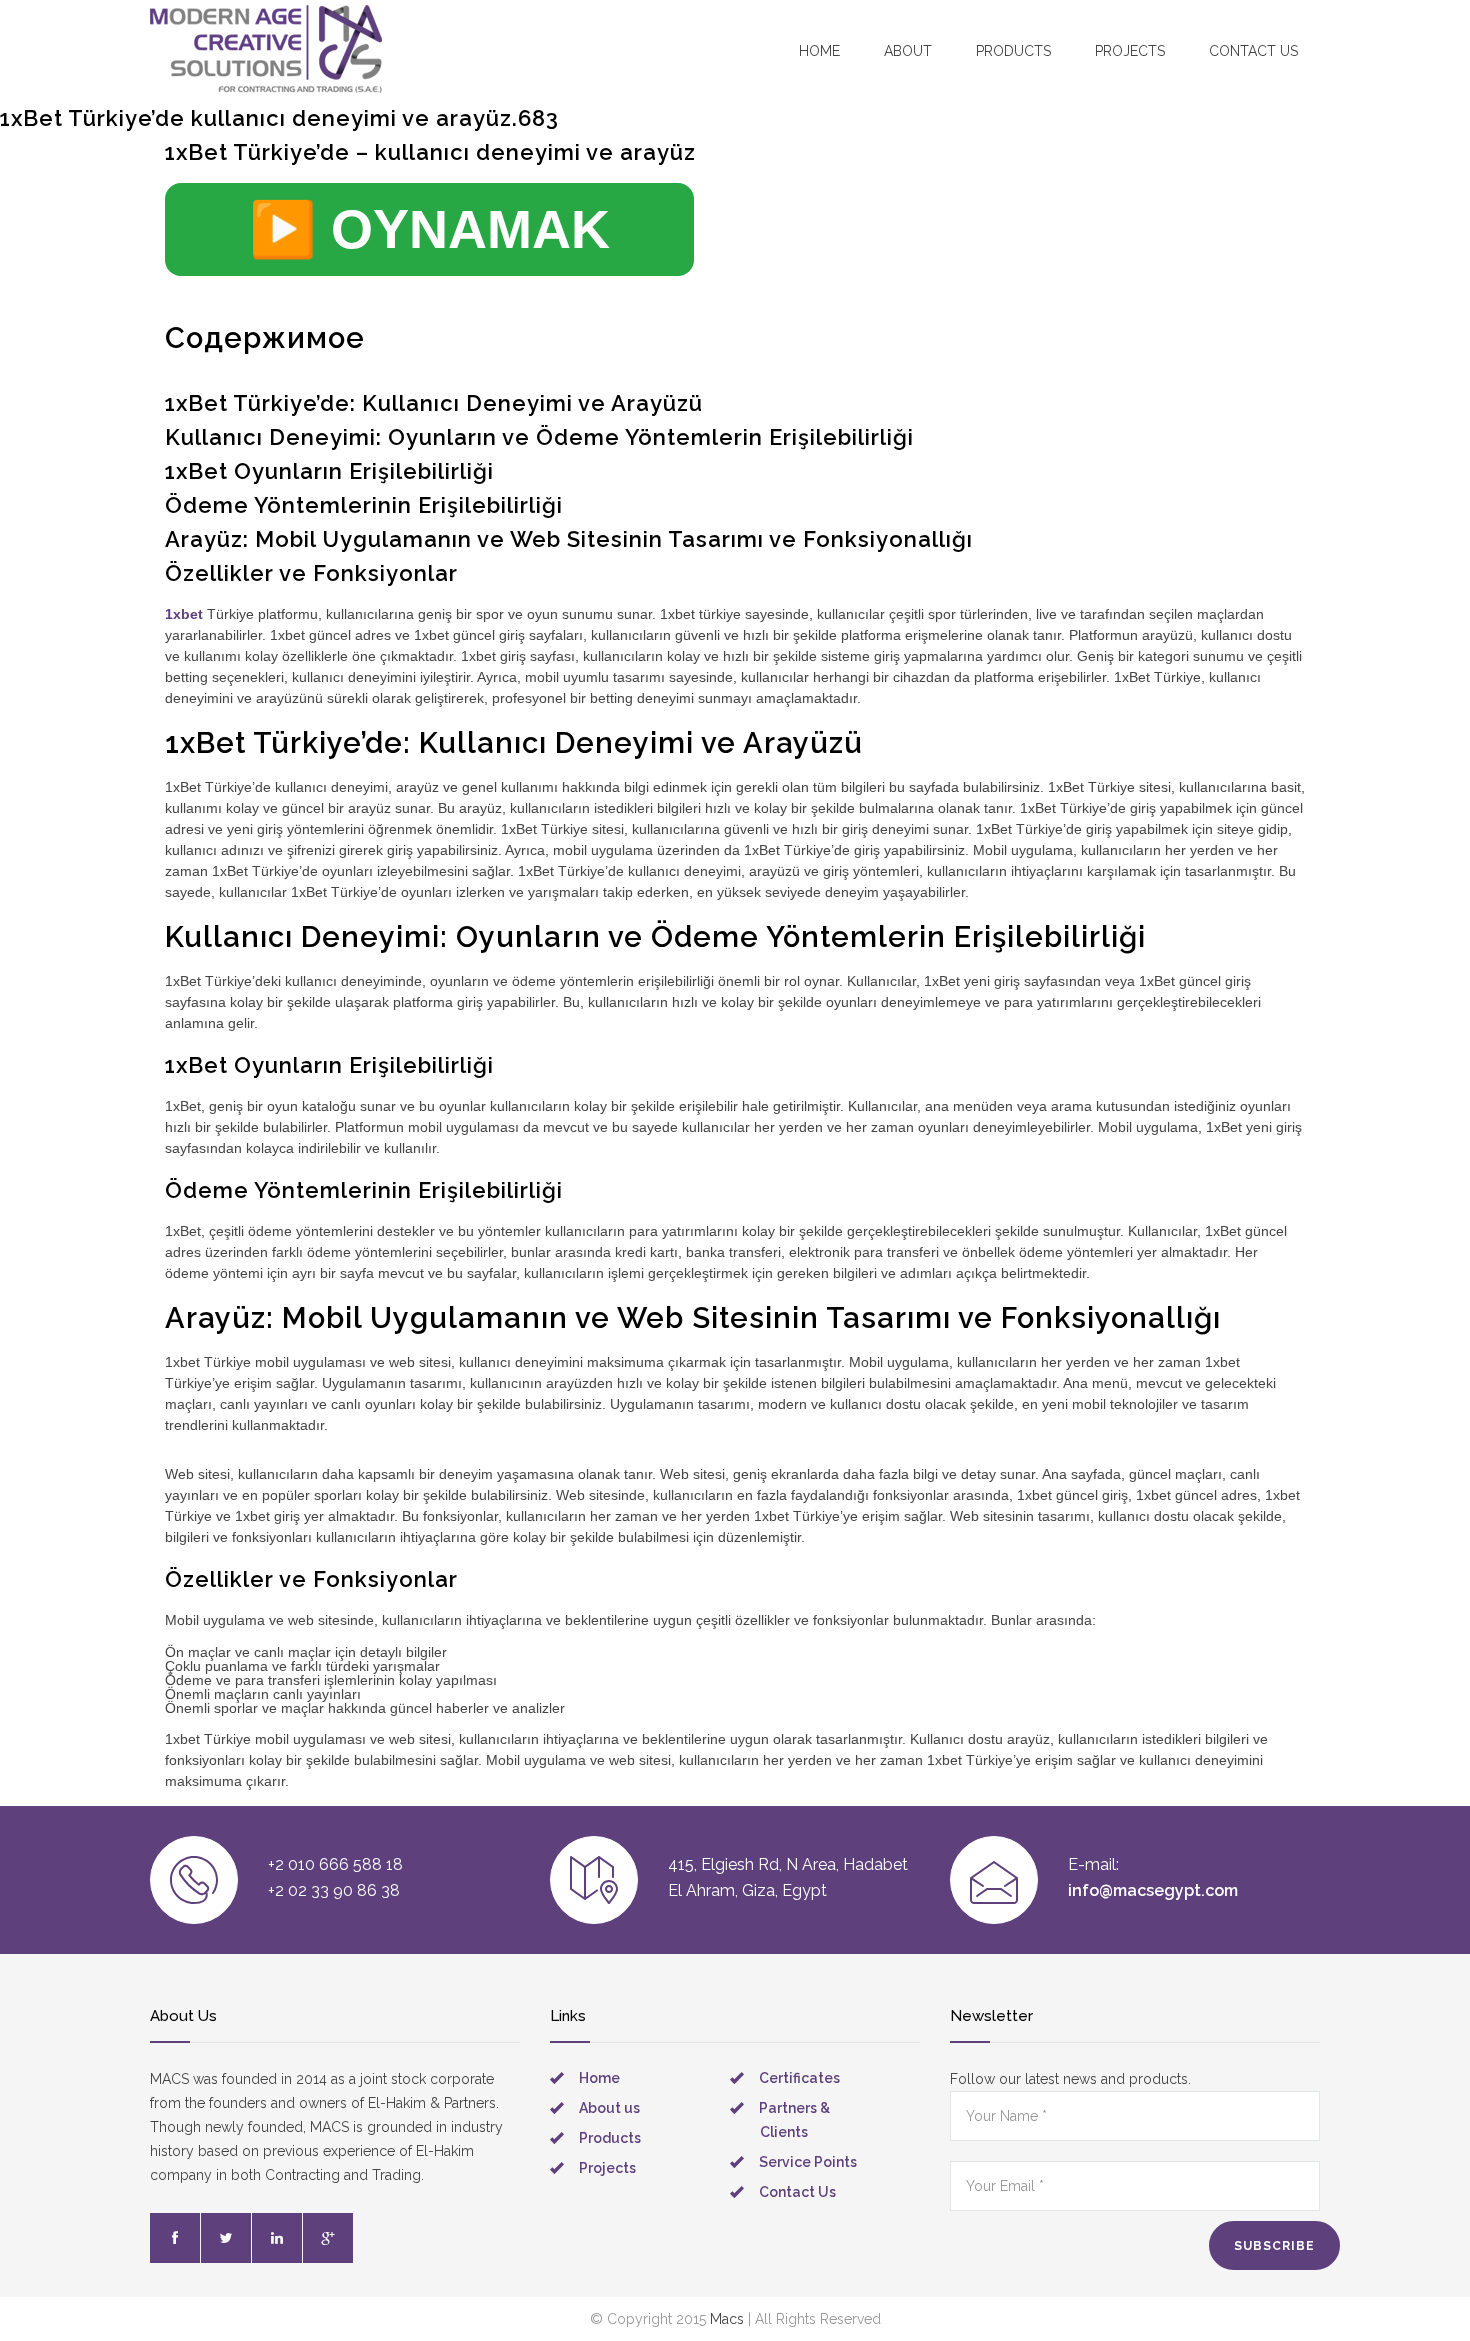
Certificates (799, 2078)
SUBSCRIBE (1274, 2246)
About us (609, 2108)
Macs (727, 2319)
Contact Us (797, 2192)
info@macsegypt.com (1153, 1890)
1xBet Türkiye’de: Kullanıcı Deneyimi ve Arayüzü (434, 403)
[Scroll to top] (1415, 2286)
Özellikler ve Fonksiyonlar (311, 573)
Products (1013, 51)
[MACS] (266, 49)
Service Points (808, 2162)
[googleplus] (328, 2238)
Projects (1130, 51)
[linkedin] (277, 2238)
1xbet (184, 614)
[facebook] (175, 2238)
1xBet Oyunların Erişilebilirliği (329, 471)
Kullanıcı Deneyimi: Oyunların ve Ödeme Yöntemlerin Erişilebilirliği (539, 437)
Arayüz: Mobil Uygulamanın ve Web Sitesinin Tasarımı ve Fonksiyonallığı (569, 539)
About (908, 51)
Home (819, 51)
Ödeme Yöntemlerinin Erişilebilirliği (364, 505)
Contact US (1253, 51)
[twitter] (226, 2238)
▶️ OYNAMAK (429, 229)
